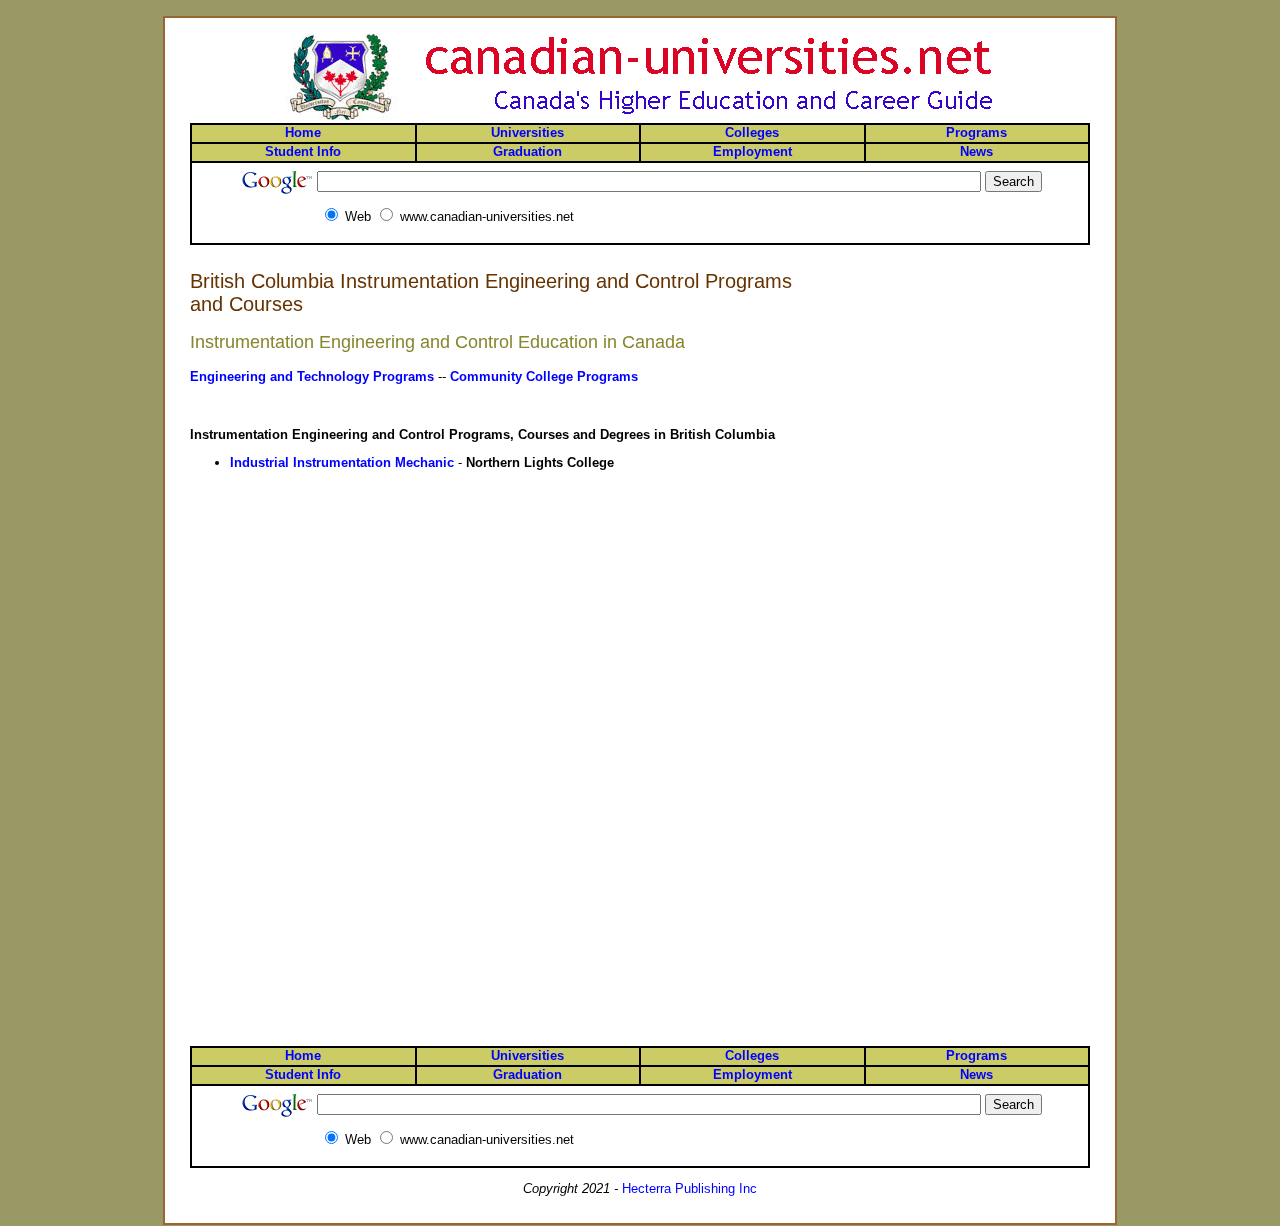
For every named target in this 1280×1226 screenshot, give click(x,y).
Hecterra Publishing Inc (689, 1188)
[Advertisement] (1010, 343)
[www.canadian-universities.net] (640, 118)
